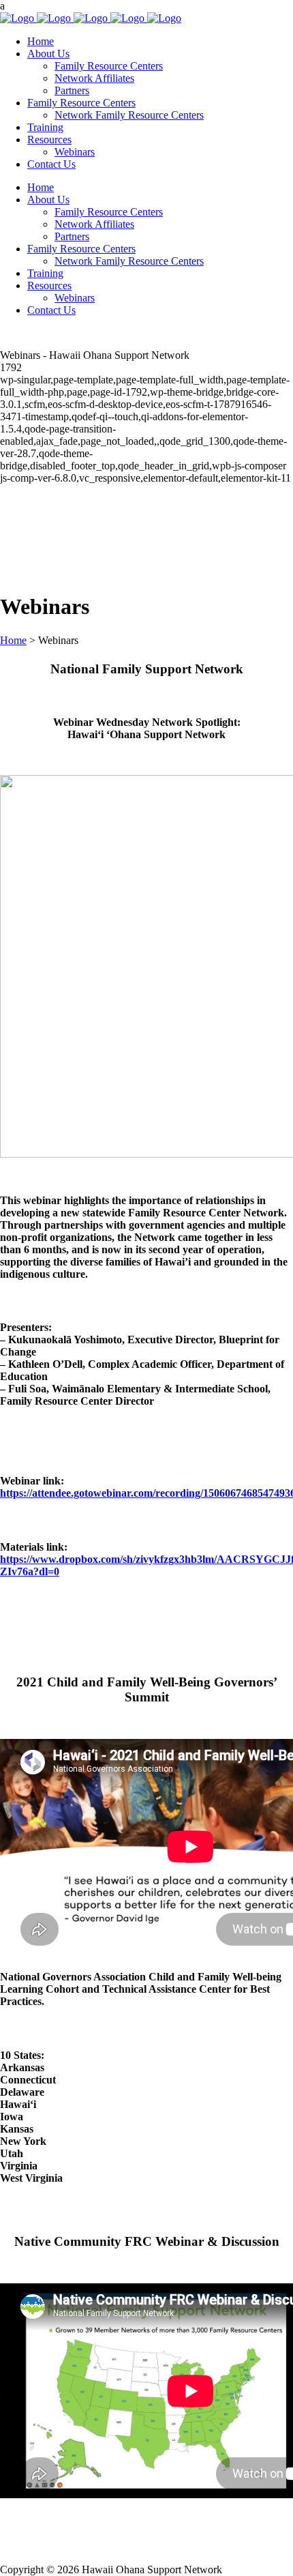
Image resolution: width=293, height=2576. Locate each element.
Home (13, 640)
